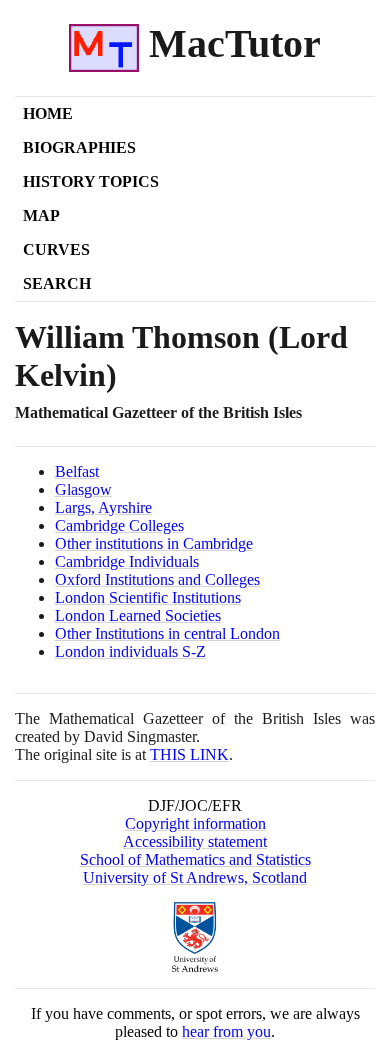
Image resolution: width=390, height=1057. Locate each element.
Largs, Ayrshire (103, 507)
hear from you (226, 1031)
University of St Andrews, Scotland (195, 877)
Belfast (77, 471)
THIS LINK (189, 754)
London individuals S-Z (130, 651)
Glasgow (83, 489)
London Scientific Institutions (148, 597)
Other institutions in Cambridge (154, 543)
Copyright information (195, 823)
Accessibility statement (195, 841)
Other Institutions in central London (167, 633)
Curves (56, 249)
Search (57, 283)
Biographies (79, 147)
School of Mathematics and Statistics (195, 859)
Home (48, 113)
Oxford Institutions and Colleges (157, 579)
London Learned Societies (138, 615)
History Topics (91, 181)
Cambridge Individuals (127, 561)
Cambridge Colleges (119, 525)
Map (41, 215)
